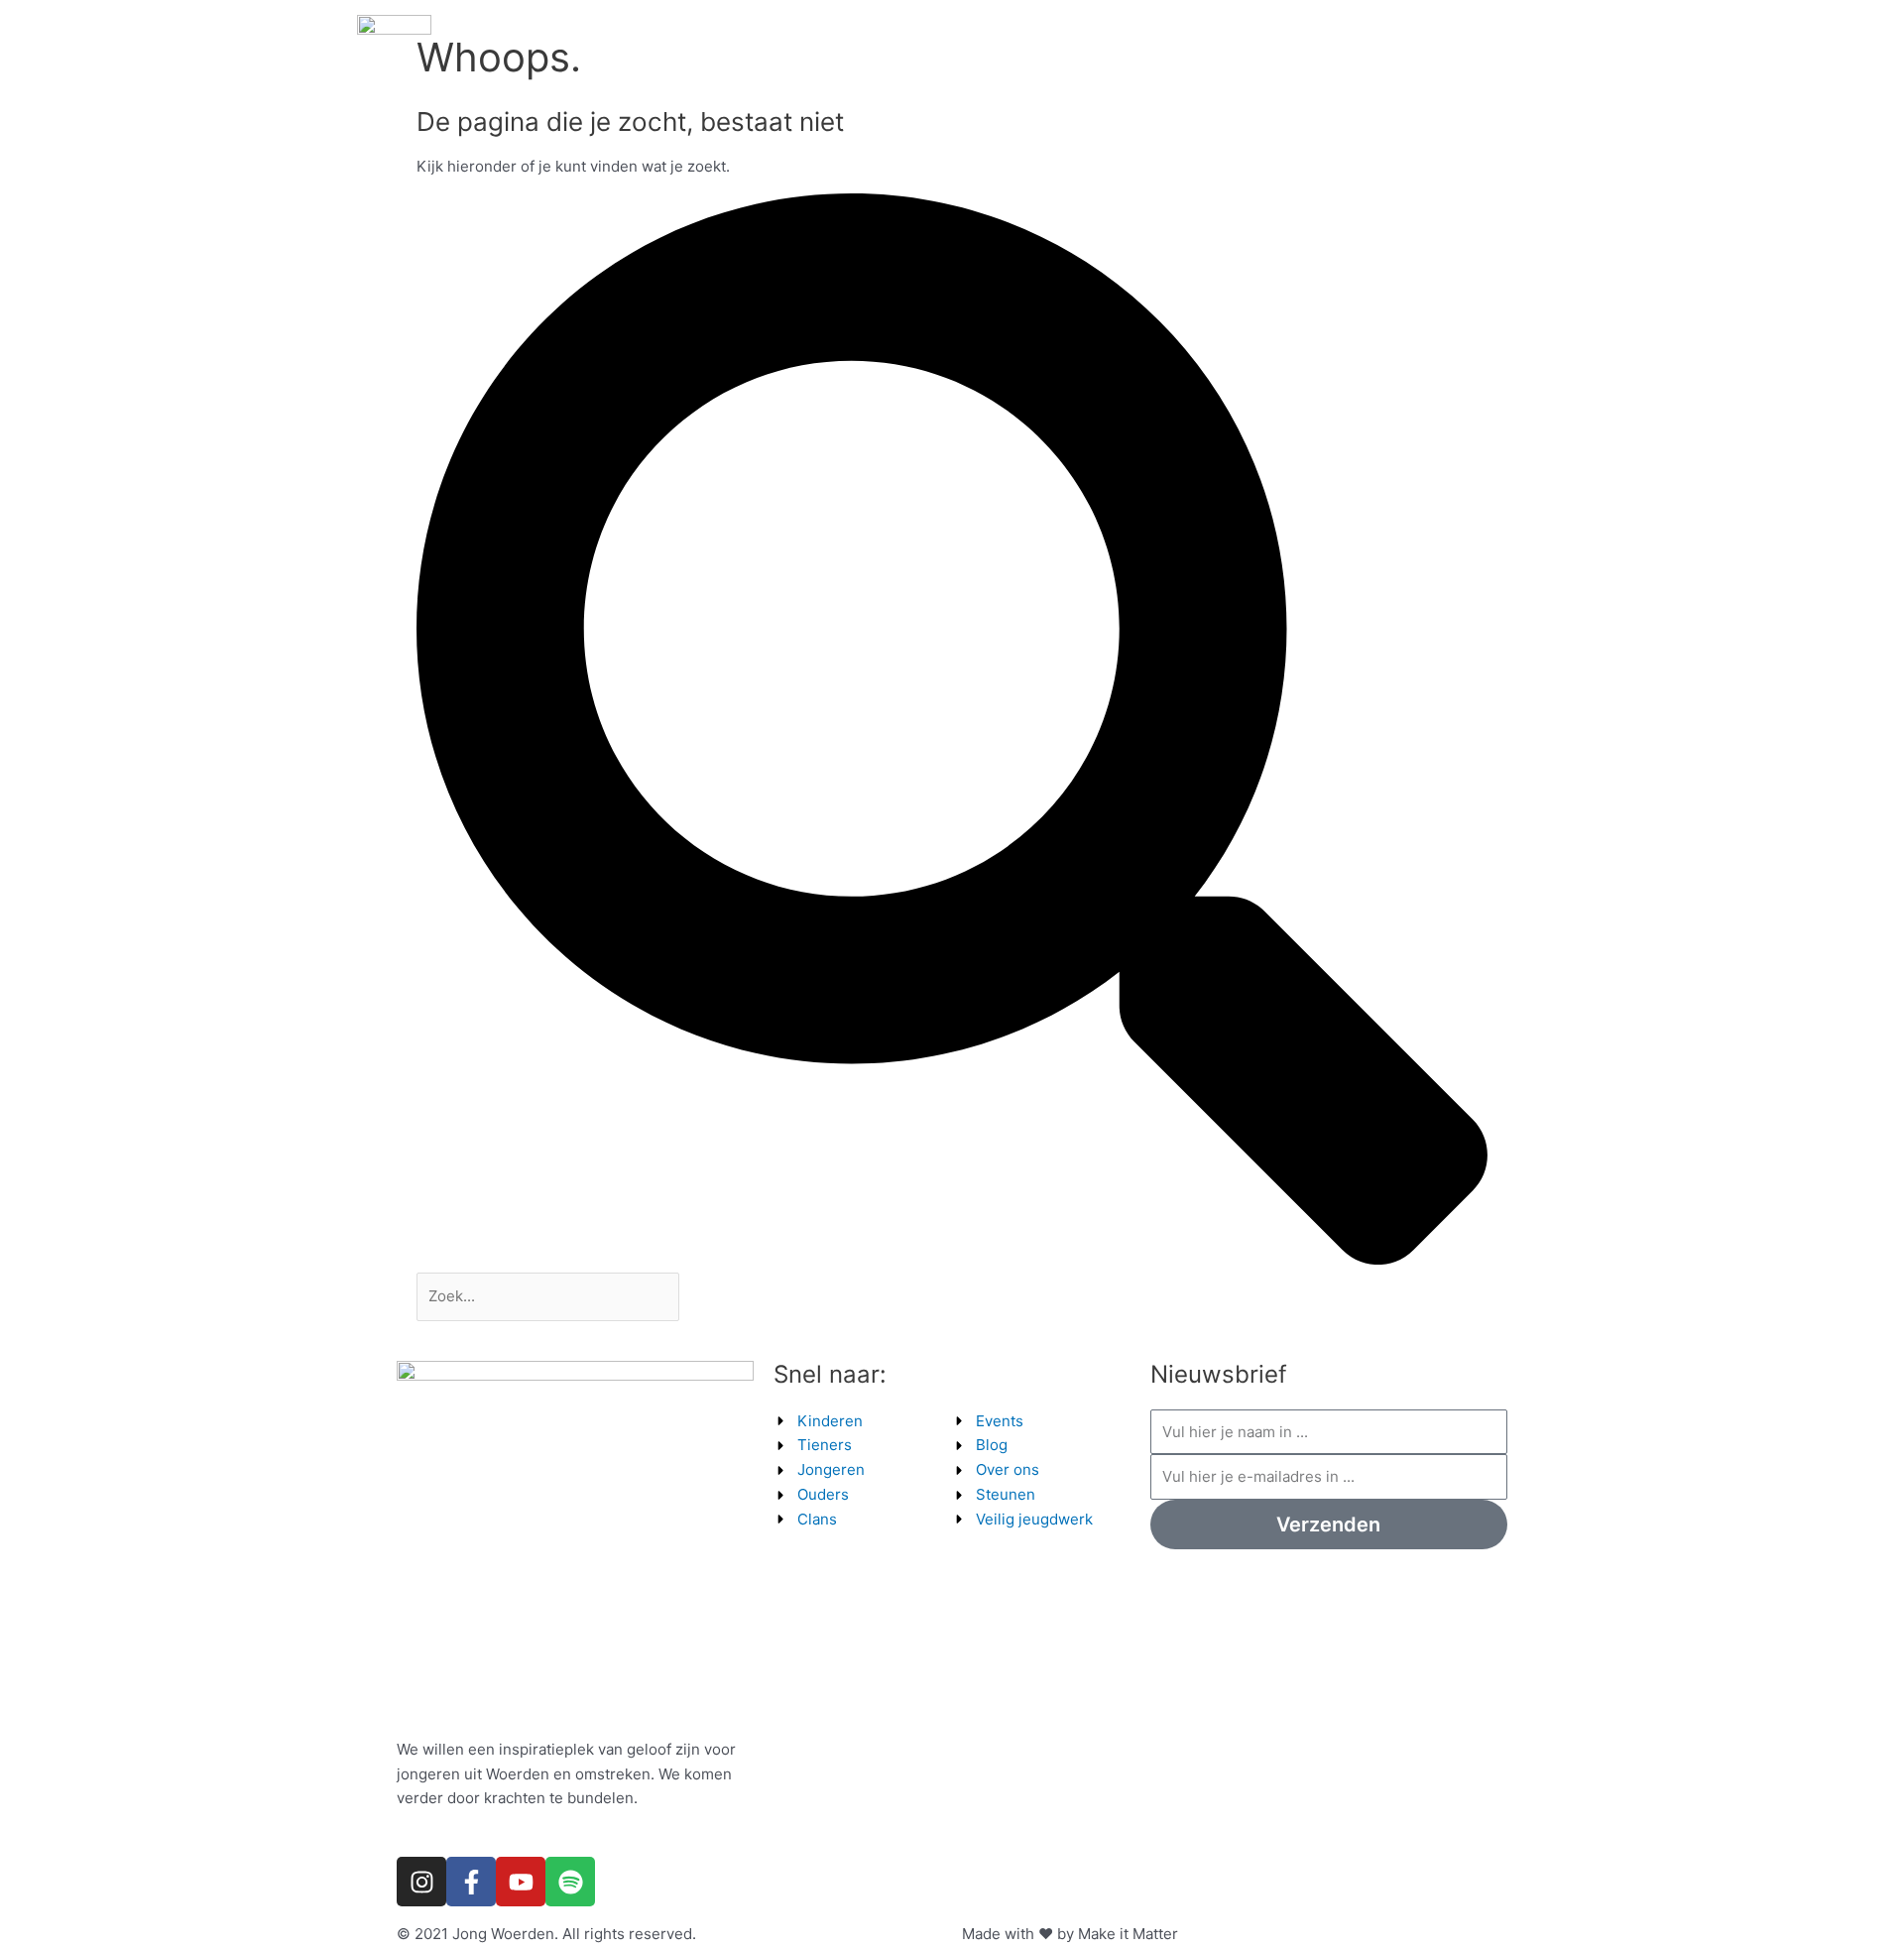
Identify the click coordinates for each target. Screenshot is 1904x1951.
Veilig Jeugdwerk (1232, 52)
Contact (1488, 52)
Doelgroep (1087, 52)
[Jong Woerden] (394, 51)
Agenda (910, 52)
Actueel (994, 52)
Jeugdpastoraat (1376, 52)
